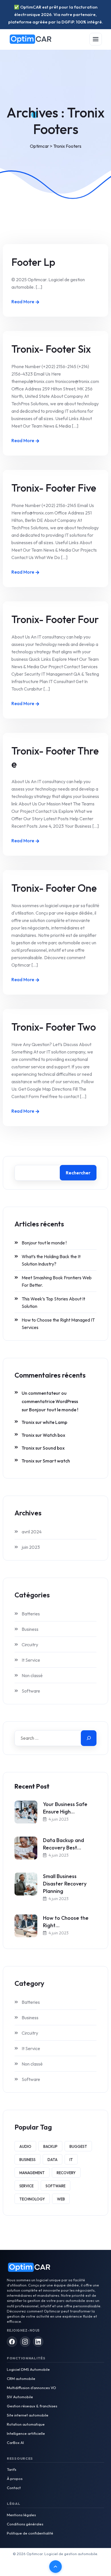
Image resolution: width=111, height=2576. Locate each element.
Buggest (78, 2146)
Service (26, 2186)
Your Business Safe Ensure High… (65, 1808)
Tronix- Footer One (54, 888)
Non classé (32, 1675)
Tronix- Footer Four (55, 619)
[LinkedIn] (38, 2342)
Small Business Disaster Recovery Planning (65, 1884)
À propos (15, 2479)
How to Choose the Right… (66, 1922)
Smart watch (56, 1461)
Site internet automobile (28, 2415)
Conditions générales (25, 2524)
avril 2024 (32, 1532)
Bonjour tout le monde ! (44, 1243)
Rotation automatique (26, 2424)
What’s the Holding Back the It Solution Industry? (51, 1260)
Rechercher (78, 1173)
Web (61, 2199)
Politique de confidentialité (30, 2533)
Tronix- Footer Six (51, 349)
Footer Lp (33, 262)
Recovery (66, 2173)
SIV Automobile (20, 2397)
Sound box (54, 1448)
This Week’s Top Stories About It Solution (53, 1302)
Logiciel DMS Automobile (28, 2369)
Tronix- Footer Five (54, 488)
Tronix (28, 1422)
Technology (32, 2199)
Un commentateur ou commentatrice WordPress (50, 1397)
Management (32, 2173)
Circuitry (30, 1645)
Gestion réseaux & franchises (32, 2406)
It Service (31, 1660)
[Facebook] (12, 2342)
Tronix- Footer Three (55, 757)
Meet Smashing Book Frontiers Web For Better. (57, 1281)
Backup (50, 2146)
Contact (14, 2488)
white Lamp (55, 1422)
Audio (25, 2146)
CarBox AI (15, 2443)
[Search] (89, 1738)
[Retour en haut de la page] (55, 2567)
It (71, 2160)
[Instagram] (25, 2342)
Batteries (31, 1614)
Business (30, 1629)
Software (31, 1691)
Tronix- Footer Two (54, 1027)
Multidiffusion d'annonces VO (31, 2388)
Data (53, 2160)
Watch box (54, 1435)
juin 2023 (31, 1547)
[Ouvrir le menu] (96, 39)
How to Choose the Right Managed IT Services (58, 1324)
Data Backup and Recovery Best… (63, 1844)
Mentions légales (21, 2515)
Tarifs (12, 2469)
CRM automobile (21, 2379)
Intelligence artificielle (26, 2433)
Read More (23, 302)
